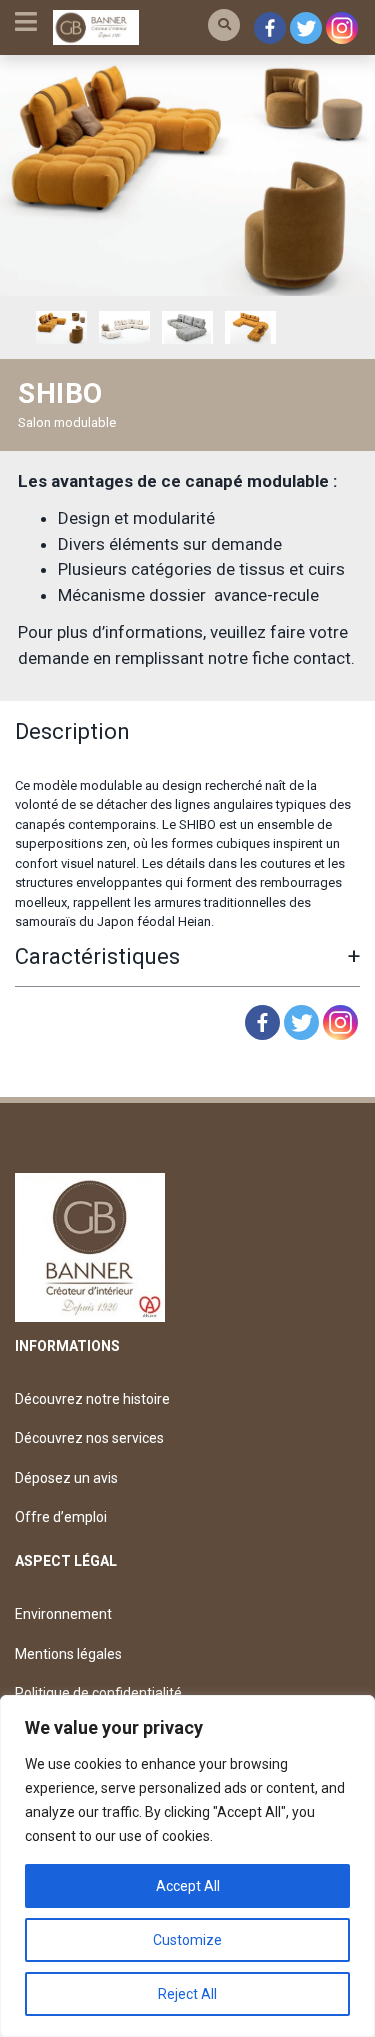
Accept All (188, 1886)
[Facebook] (270, 28)
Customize (187, 1940)
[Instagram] (342, 28)
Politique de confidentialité (98, 1693)
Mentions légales (68, 1654)
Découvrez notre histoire (92, 1399)
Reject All (187, 1994)
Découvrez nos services (89, 1438)
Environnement (63, 1614)
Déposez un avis (66, 1478)
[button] (224, 25)
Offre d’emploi (61, 1517)
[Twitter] (306, 28)
